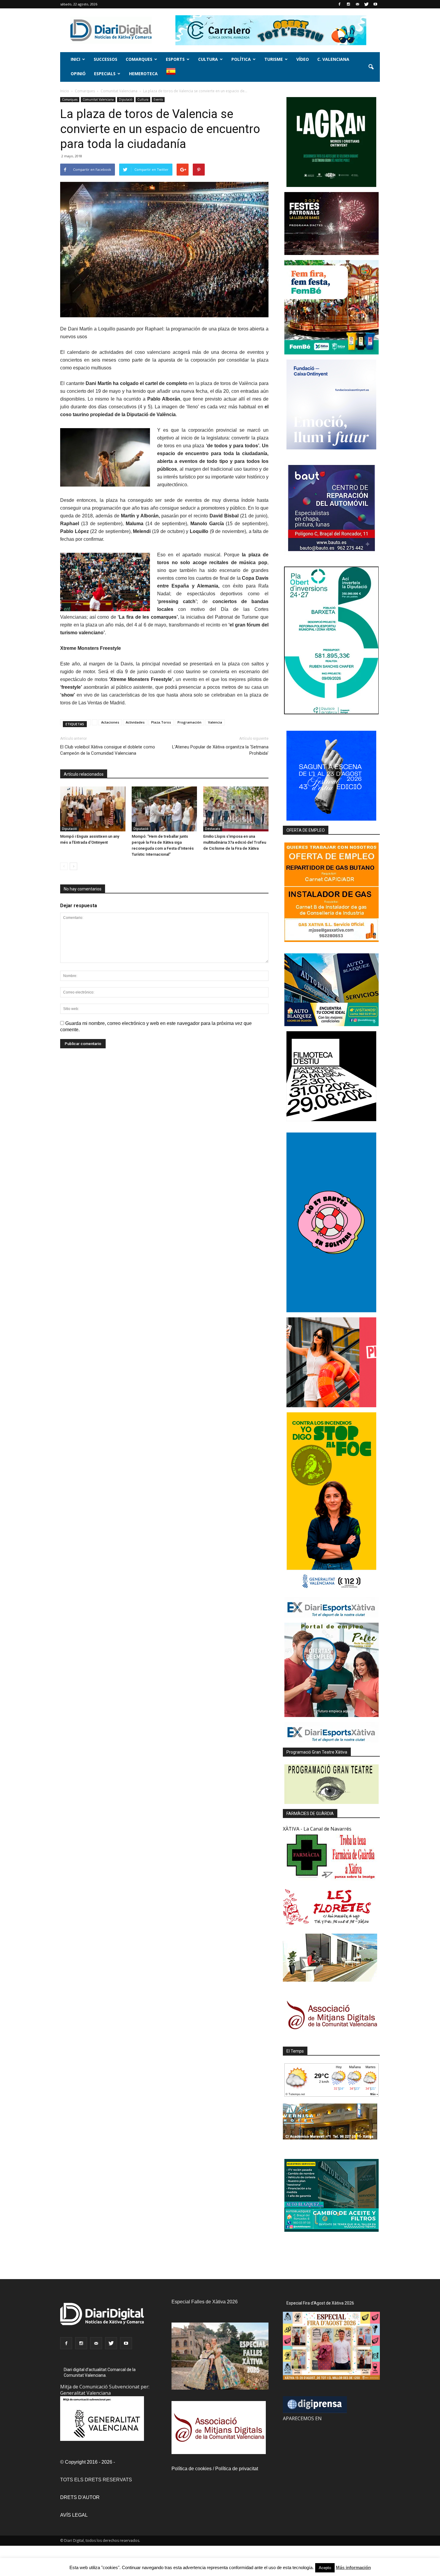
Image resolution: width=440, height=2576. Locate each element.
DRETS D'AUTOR (80, 2497)
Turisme (274, 59)
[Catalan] (173, 74)
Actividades (135, 722)
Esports (175, 59)
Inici (75, 59)
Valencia (215, 722)
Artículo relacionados (84, 774)
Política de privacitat (237, 2469)
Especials (105, 74)
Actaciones (110, 722)
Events (158, 99)
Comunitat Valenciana (98, 99)
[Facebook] (339, 4)
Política (241, 59)
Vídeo (303, 59)
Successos (106, 59)
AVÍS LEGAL (74, 2515)
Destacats (213, 829)
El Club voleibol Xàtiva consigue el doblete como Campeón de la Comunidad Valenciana (108, 750)
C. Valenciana (333, 59)
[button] (371, 67)
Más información (353, 2567)
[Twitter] (366, 4)
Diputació (126, 99)
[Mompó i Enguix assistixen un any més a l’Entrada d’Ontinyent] (93, 809)
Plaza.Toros (161, 722)
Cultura (208, 59)
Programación (189, 722)
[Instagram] (348, 4)
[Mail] (357, 4)
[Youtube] (375, 4)
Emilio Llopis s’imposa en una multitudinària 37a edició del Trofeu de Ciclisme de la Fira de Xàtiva (235, 842)
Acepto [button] (325, 2568)
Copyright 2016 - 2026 (89, 2462)
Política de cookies (192, 2469)
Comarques (139, 59)
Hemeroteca (143, 74)
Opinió (78, 74)
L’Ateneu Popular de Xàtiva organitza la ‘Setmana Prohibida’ (220, 750)
